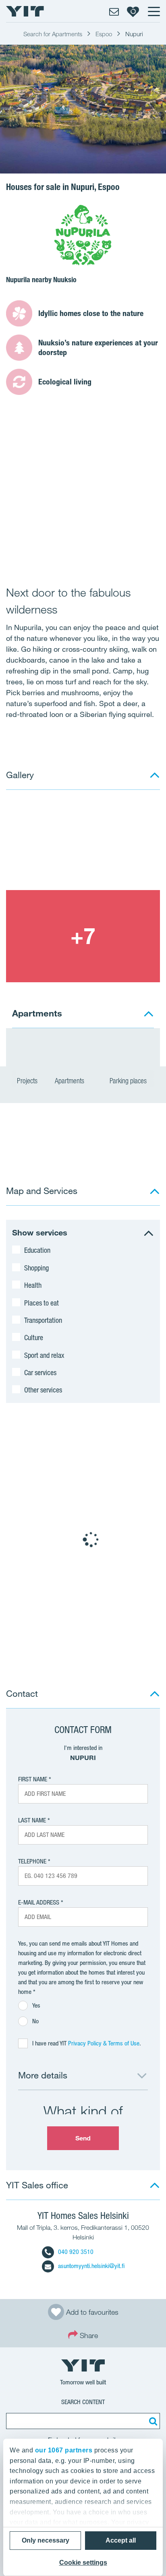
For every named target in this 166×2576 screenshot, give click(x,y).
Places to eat (41, 1303)
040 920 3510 (76, 2252)
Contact (22, 1693)
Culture (34, 1337)
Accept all (121, 2540)
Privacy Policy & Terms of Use (104, 2043)
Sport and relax (44, 1355)
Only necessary (46, 2540)
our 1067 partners (64, 2450)
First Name (33, 1779)
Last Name (32, 1820)
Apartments (70, 1081)
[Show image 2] (83, 936)
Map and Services (42, 1191)
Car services (40, 1372)
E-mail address (39, 1902)
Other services (43, 1390)
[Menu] (154, 11)
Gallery (20, 775)
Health (33, 1285)
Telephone (32, 1861)
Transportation (43, 1320)
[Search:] (152, 2421)
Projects (27, 1081)
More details (43, 2075)
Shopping (36, 1268)
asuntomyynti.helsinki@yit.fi (91, 2266)
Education (37, 1250)
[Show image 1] (83, 844)
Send (83, 2138)
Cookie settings (83, 2563)
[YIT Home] (25, 11)
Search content (83, 2402)
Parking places (129, 1081)
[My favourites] (133, 11)
